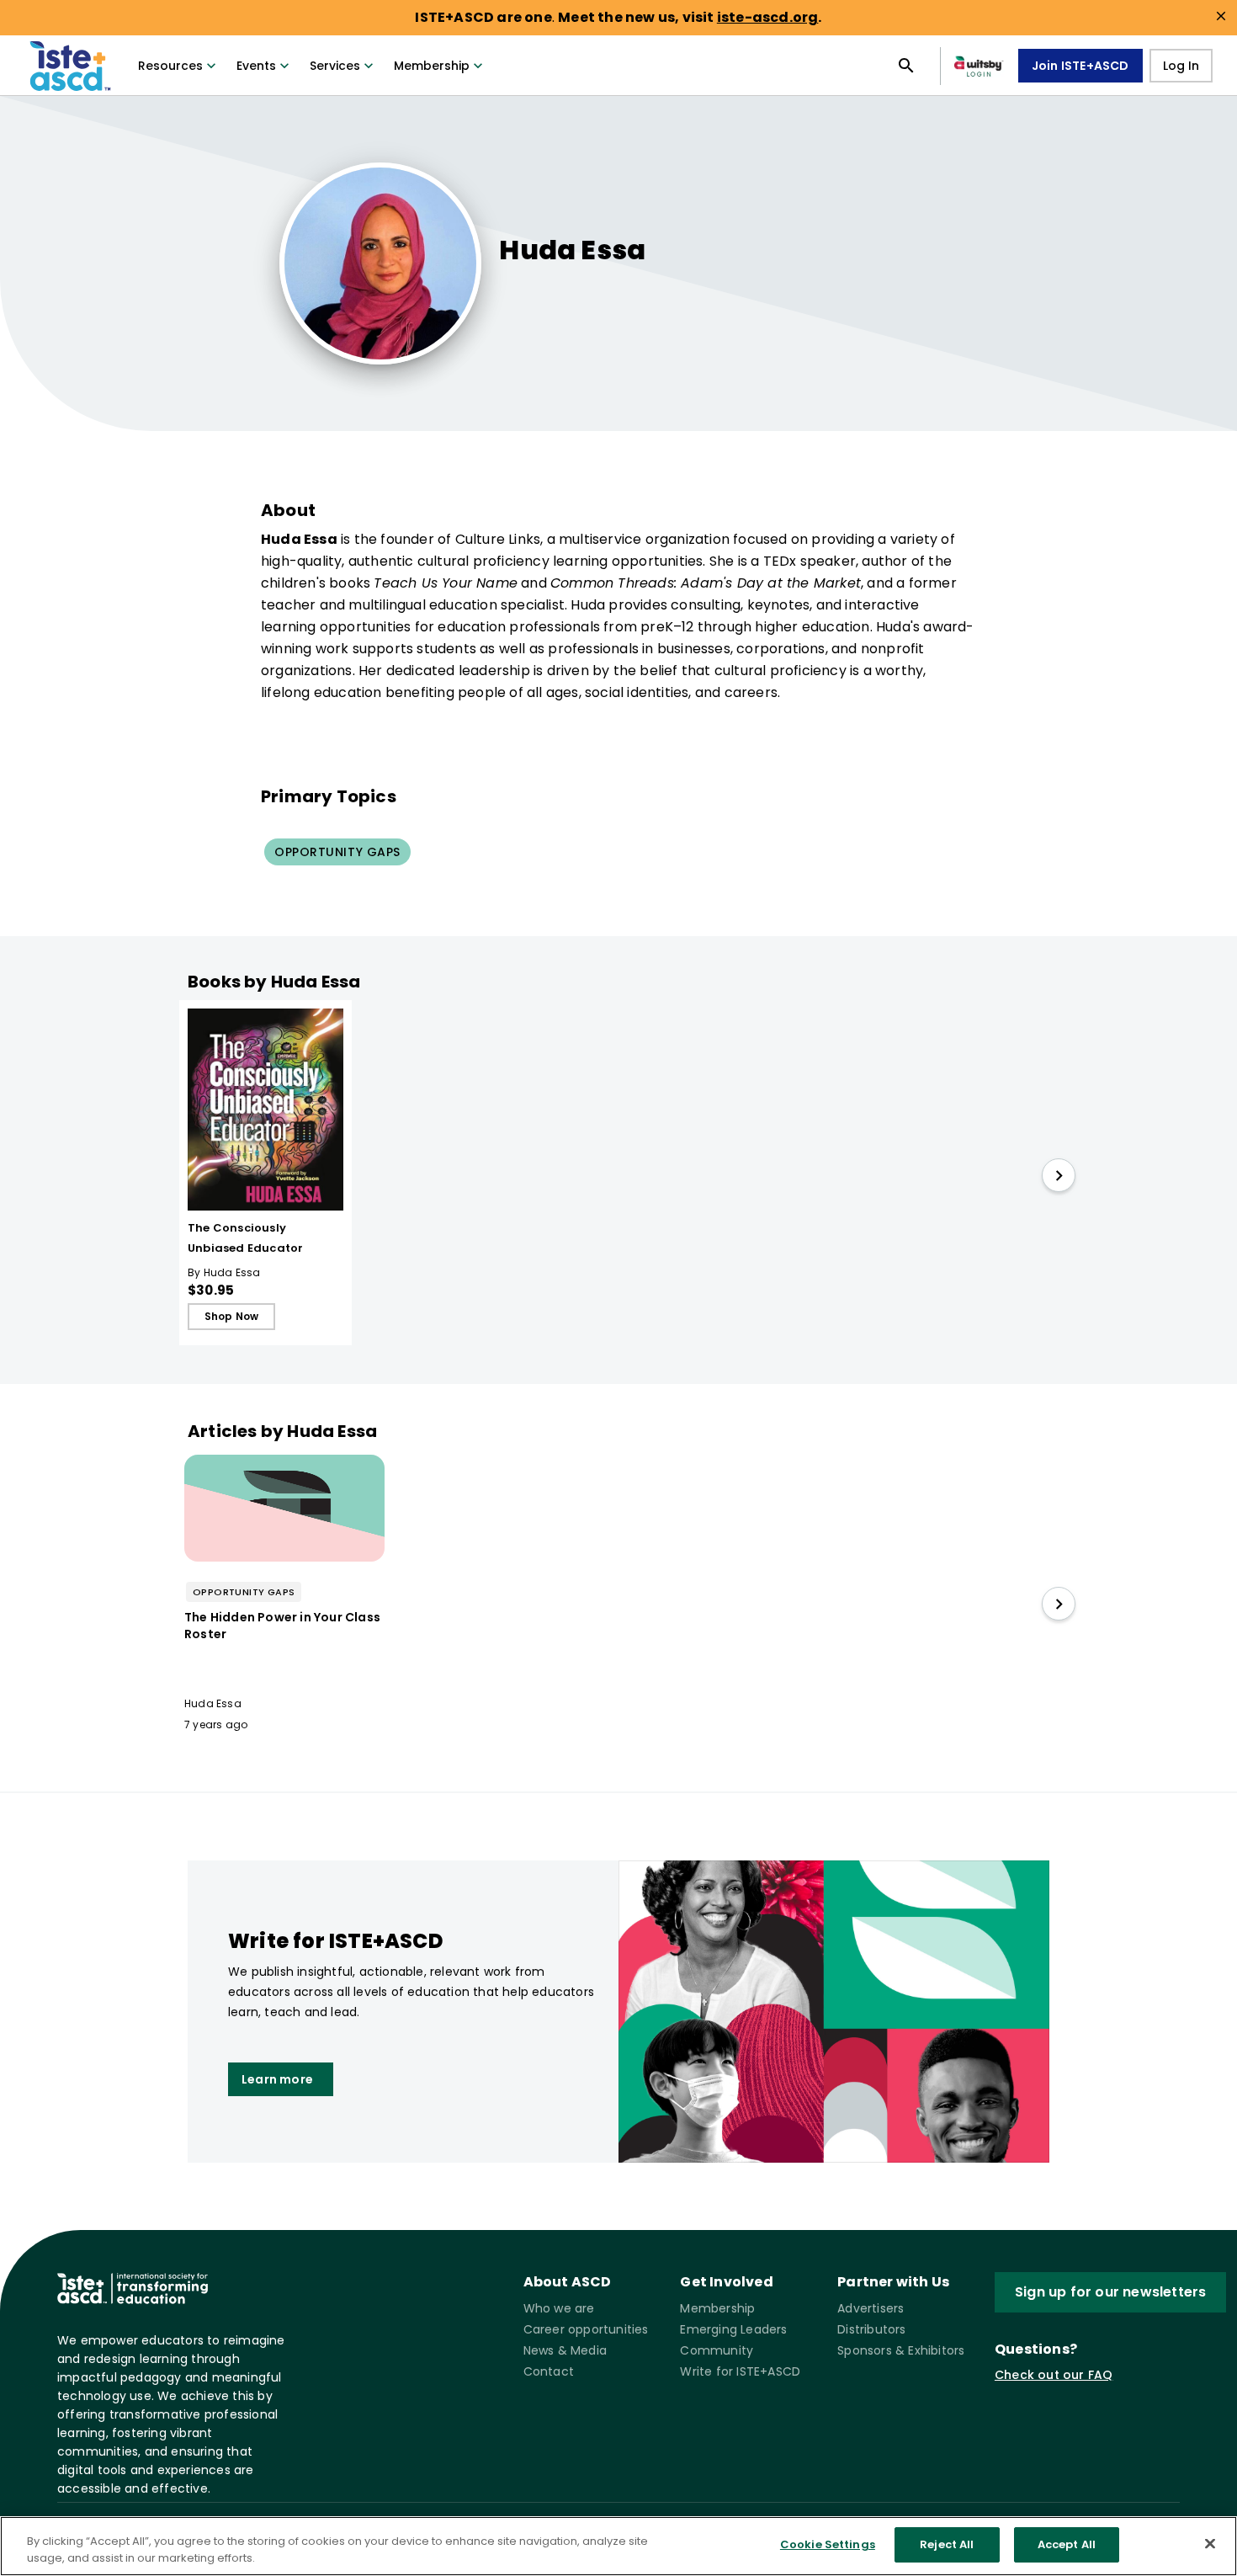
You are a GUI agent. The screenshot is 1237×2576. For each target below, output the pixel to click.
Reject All (947, 2544)
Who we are (559, 2308)
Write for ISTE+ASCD (740, 2371)
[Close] (1210, 2543)
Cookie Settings (828, 2544)
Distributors (871, 2329)
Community (717, 2350)
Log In (1181, 66)
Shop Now (232, 1316)
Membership (432, 66)
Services (335, 66)
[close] (1221, 16)
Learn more (277, 2079)
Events (256, 66)
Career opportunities (586, 2329)
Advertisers (871, 2308)
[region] (618, 2546)
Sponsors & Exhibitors (901, 2350)
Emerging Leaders (733, 2329)
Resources (170, 66)
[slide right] (1059, 1175)
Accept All (1067, 2544)
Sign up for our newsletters (1110, 2292)
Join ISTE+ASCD (1080, 66)
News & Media (565, 2350)
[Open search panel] (906, 66)
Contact (549, 2371)
